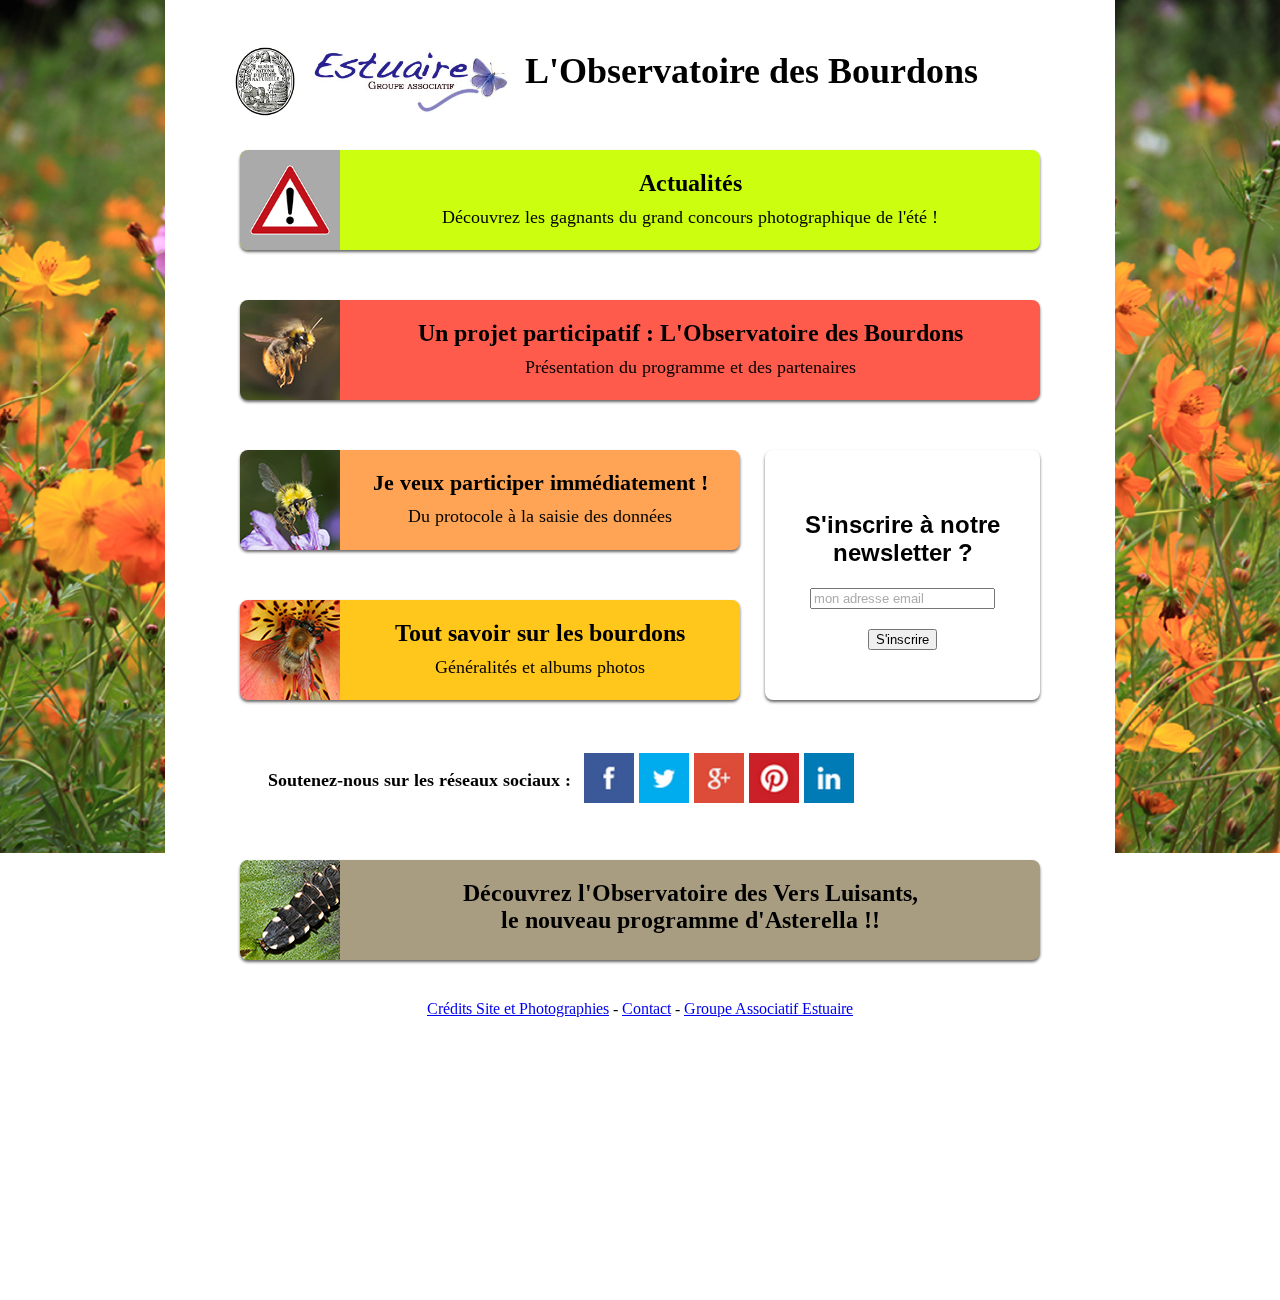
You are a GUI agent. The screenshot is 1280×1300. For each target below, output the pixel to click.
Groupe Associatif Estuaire (768, 1008)
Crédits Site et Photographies (518, 1008)
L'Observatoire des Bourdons (751, 71)
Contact (646, 1008)
